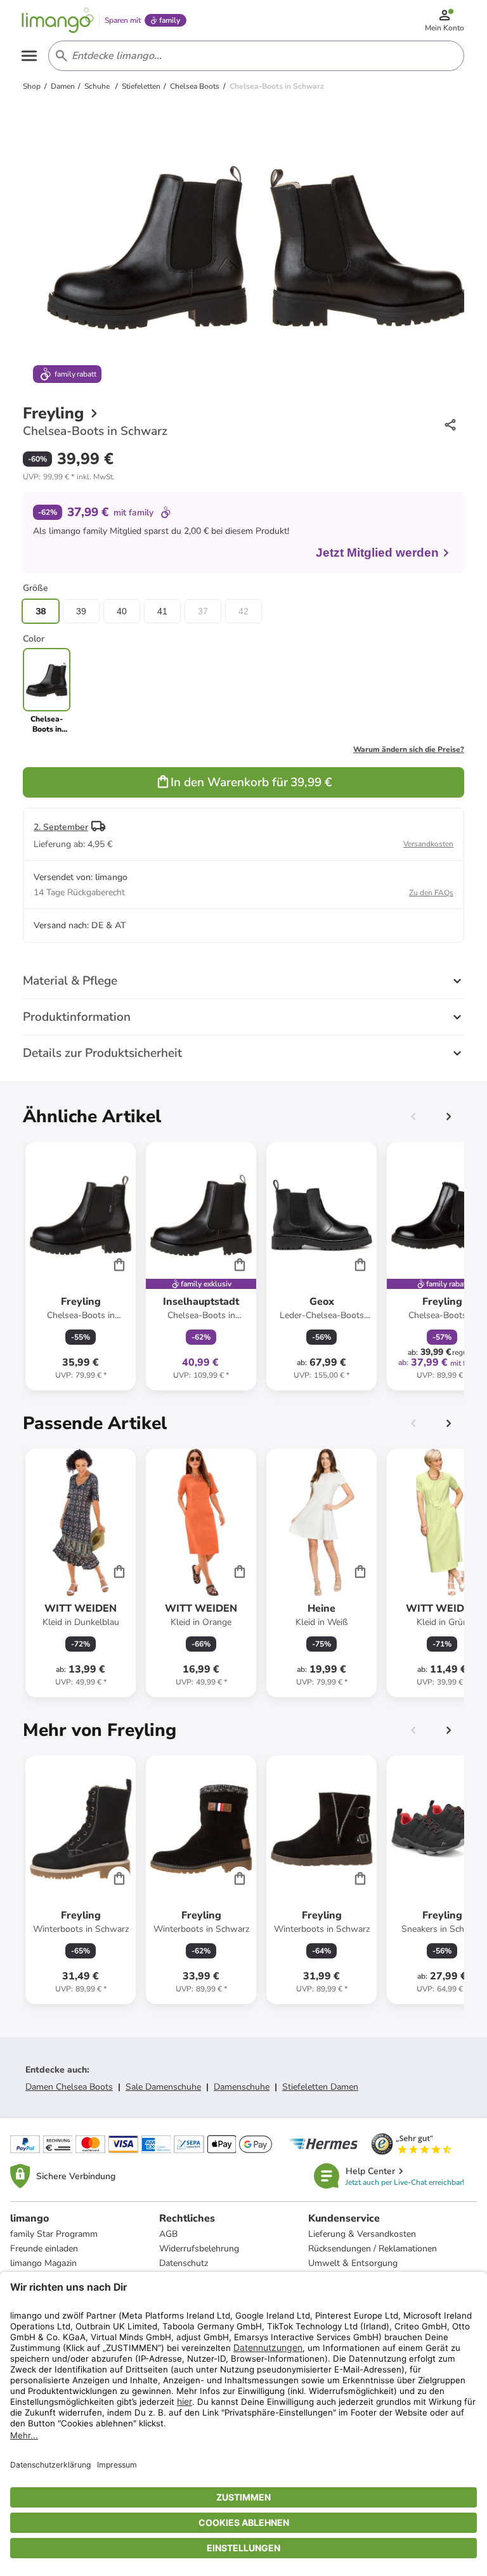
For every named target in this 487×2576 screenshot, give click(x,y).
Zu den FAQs (431, 893)
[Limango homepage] (58, 20)
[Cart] (119, 1264)
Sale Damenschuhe (163, 2087)
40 (122, 611)
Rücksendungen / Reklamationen (373, 2249)
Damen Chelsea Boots (69, 2087)
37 (203, 611)
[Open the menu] (29, 56)
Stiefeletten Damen (320, 2087)
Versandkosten (428, 844)
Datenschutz (184, 2263)
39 (81, 611)
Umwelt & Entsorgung (353, 2263)
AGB (168, 2234)
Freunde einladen (44, 2249)
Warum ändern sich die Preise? (409, 749)
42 (243, 611)
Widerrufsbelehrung (199, 2249)
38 (41, 611)
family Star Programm (54, 2234)
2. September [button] (61, 827)
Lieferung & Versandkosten (362, 2234)
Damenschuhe (242, 2087)
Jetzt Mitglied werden (377, 553)
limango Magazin (43, 2263)
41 (162, 611)
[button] (69, 477)
